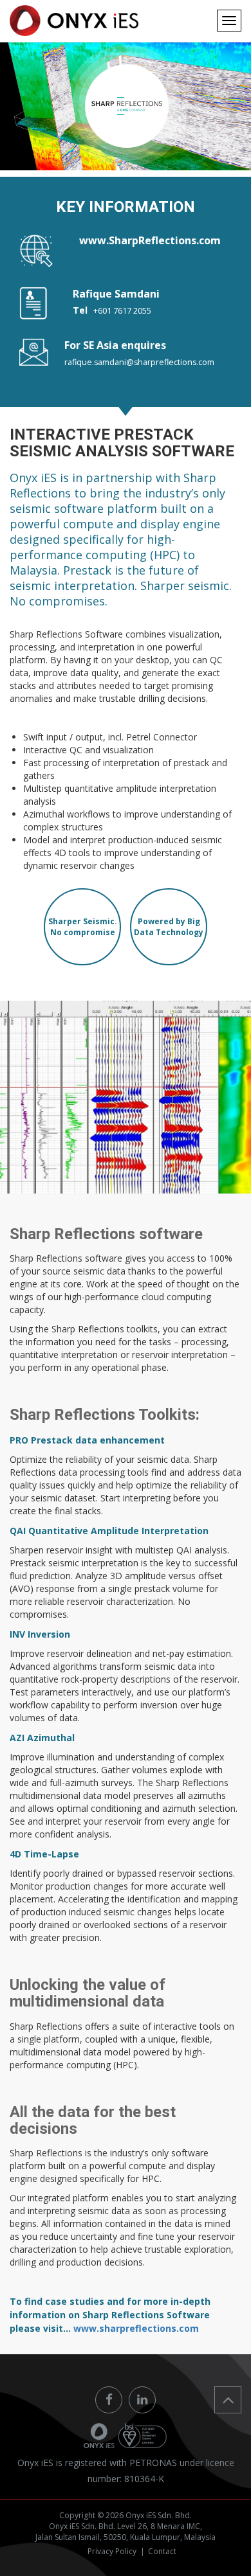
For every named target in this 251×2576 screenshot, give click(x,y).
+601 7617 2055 (122, 311)
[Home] (74, 21)
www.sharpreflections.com (136, 2328)
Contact (162, 2551)
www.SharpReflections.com (150, 240)
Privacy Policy (112, 2551)
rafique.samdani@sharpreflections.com (139, 362)
